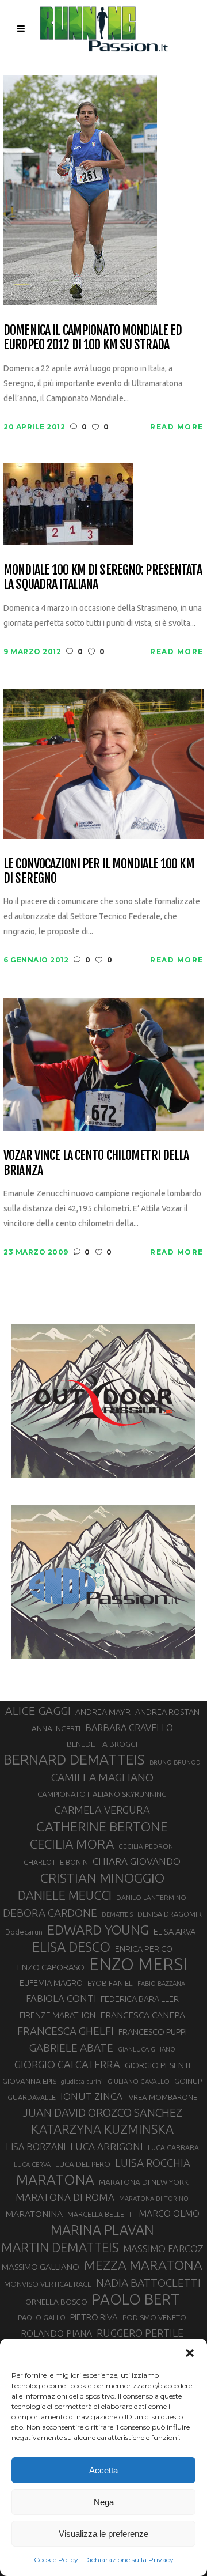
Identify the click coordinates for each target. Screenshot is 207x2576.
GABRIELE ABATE (71, 2048)
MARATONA (55, 2180)
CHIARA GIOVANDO (137, 1861)
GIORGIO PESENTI (158, 2065)
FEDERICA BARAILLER (140, 1999)
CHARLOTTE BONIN (56, 1862)
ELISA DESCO (71, 1947)
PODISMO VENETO (154, 2317)
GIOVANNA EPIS (29, 2081)
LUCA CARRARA (173, 2147)
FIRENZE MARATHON (57, 2015)
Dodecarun (24, 1932)
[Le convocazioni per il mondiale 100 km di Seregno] (103, 763)
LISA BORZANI (36, 2147)
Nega (104, 2502)
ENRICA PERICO (144, 1949)
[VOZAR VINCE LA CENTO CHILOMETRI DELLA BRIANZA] (103, 1064)
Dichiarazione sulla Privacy (129, 2560)
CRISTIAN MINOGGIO (102, 1878)
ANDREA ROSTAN (167, 1712)
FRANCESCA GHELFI (66, 2031)
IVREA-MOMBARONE (162, 2097)
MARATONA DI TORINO (154, 2199)
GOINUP (188, 2081)
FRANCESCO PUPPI (153, 2032)
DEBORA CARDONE (50, 1913)
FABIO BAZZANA (161, 1984)
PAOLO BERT (136, 2299)
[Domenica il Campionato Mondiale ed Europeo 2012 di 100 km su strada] (80, 189)
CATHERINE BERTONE (102, 1826)
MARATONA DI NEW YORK (144, 2182)
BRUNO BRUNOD (175, 1762)
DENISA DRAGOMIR (170, 1914)
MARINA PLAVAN (102, 2230)
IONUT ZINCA (91, 2096)
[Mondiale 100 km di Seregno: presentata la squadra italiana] (68, 503)
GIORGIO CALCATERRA (67, 2064)
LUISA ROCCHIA (153, 2163)
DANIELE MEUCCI (65, 1895)
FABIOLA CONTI (61, 1998)
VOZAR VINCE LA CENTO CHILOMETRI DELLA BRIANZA (96, 1163)
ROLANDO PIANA (56, 2333)
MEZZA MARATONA (143, 2265)
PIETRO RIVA (94, 2317)
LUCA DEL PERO (83, 2164)
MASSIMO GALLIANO (41, 2267)
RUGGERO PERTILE (140, 2333)
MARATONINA (34, 2214)
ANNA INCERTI (56, 1728)
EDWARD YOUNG (98, 1929)
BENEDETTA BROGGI (102, 1744)
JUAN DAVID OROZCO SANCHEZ (102, 2113)
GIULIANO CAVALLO (139, 2081)
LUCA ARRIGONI (107, 2146)
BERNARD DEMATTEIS (74, 1759)
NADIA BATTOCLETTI (148, 2283)
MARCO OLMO (169, 2214)
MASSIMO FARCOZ (163, 2249)
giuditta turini (82, 2082)
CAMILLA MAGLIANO (102, 1777)
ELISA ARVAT (177, 1931)
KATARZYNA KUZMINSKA (102, 2129)
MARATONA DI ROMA (65, 2197)
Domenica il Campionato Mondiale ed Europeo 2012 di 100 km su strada (93, 337)
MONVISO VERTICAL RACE (48, 2284)
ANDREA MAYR (103, 1712)
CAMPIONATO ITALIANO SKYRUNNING (102, 1794)
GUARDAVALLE (32, 2097)
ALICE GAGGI (38, 1711)
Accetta (103, 2470)
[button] (190, 2353)
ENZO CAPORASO (51, 1967)
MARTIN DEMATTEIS (60, 2247)
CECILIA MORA (72, 1844)
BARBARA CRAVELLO (129, 1728)
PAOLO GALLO (42, 2317)
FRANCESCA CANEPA (143, 2015)
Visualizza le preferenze (103, 2534)
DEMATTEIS (117, 1914)
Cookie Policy (56, 2560)
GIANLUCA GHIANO (147, 2049)
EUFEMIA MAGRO (51, 1983)
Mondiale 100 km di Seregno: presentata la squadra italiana (103, 577)
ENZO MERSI (138, 1965)
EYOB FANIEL (110, 1983)
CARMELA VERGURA (102, 1810)
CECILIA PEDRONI (147, 1846)
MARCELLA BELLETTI (101, 2214)
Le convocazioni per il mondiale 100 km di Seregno (99, 871)
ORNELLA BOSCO (56, 2302)
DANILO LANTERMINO (151, 1897)
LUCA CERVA (32, 2165)
